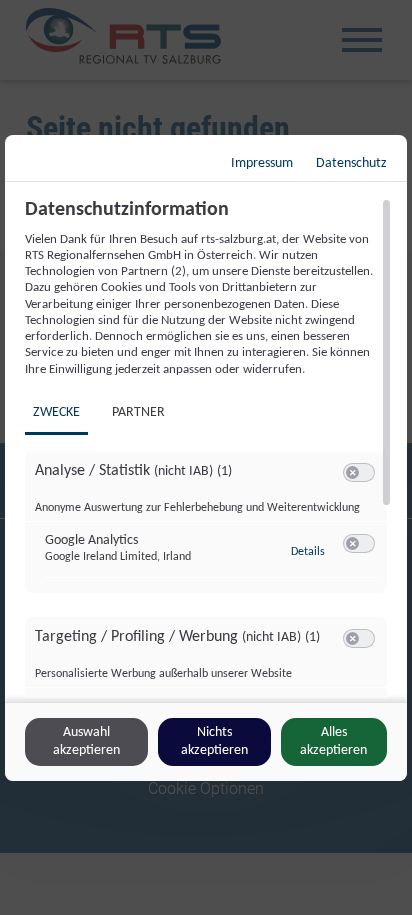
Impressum (262, 163)
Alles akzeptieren (333, 741)
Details (308, 552)
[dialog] (206, 458)
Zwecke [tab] (56, 412)
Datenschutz (351, 163)
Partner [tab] (138, 412)
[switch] (359, 473)
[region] (208, 448)
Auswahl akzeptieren (86, 741)
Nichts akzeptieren (214, 741)
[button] (352, 472)
